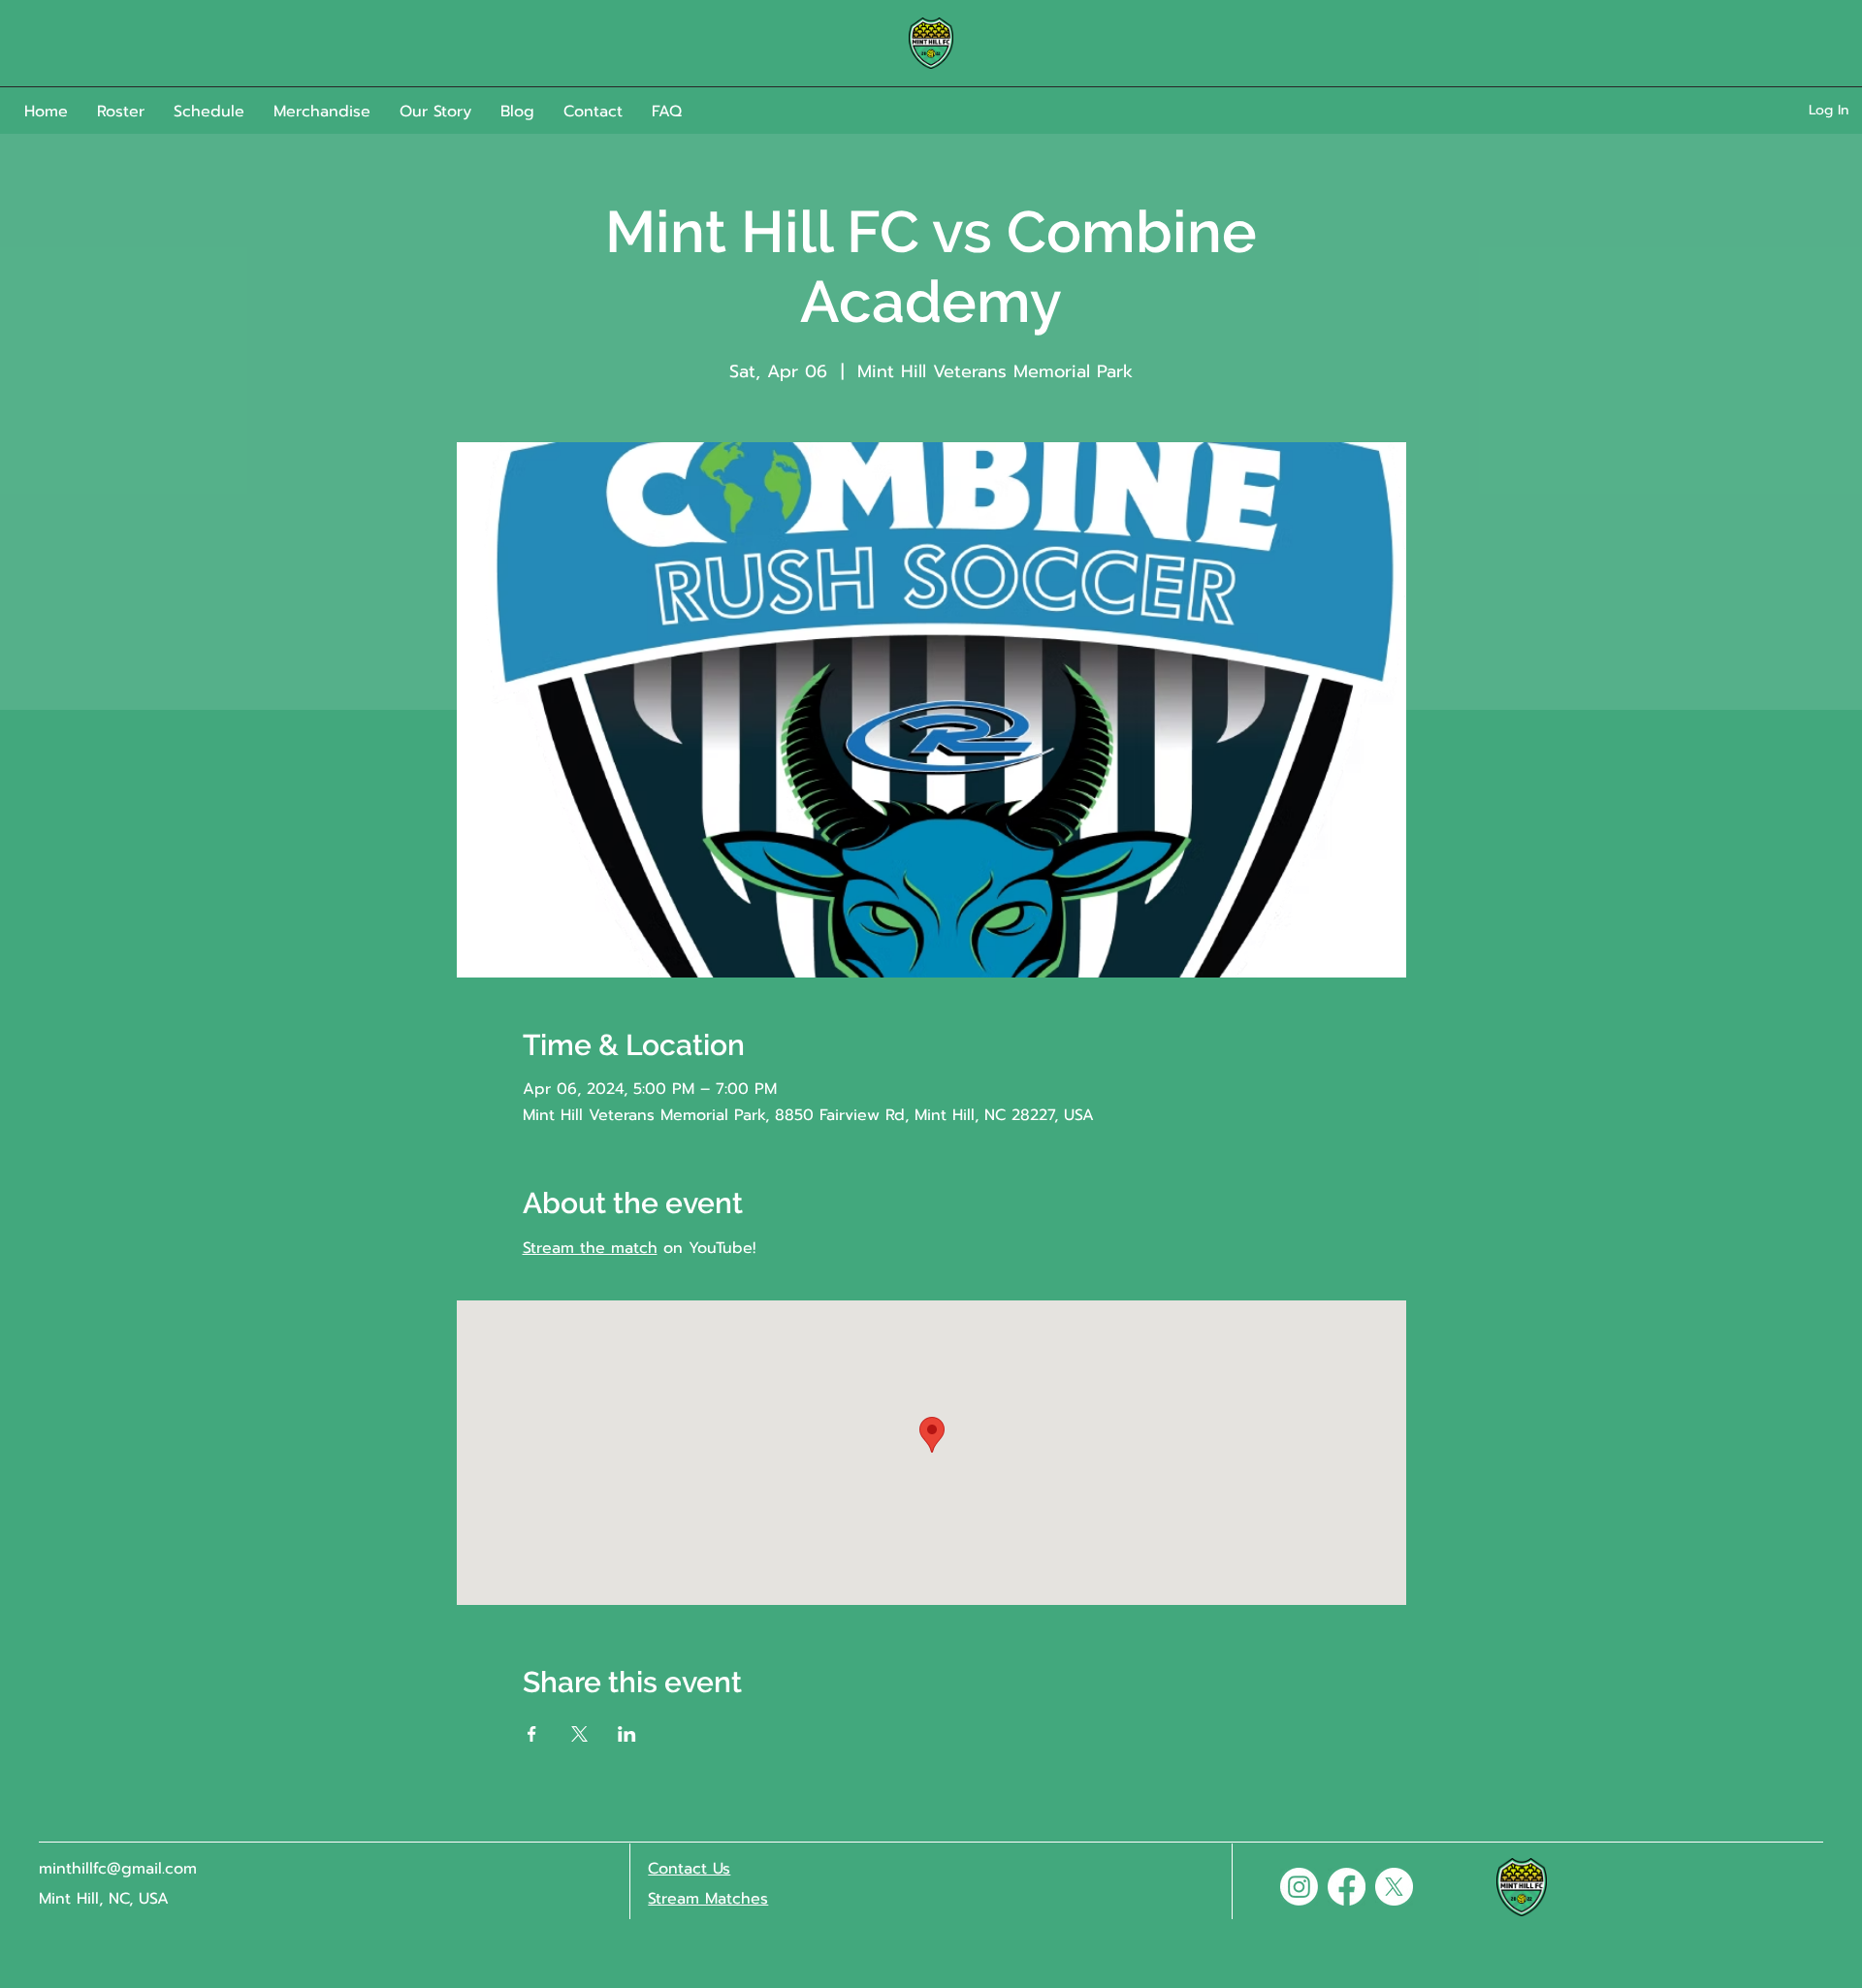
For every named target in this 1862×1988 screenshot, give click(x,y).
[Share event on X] (579, 1734)
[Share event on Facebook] (532, 1734)
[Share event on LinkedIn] (627, 1734)
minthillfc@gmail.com (118, 1869)
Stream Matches (708, 1899)
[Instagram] (1299, 1887)
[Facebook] (1347, 1887)
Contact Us (689, 1869)
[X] (1394, 1887)
